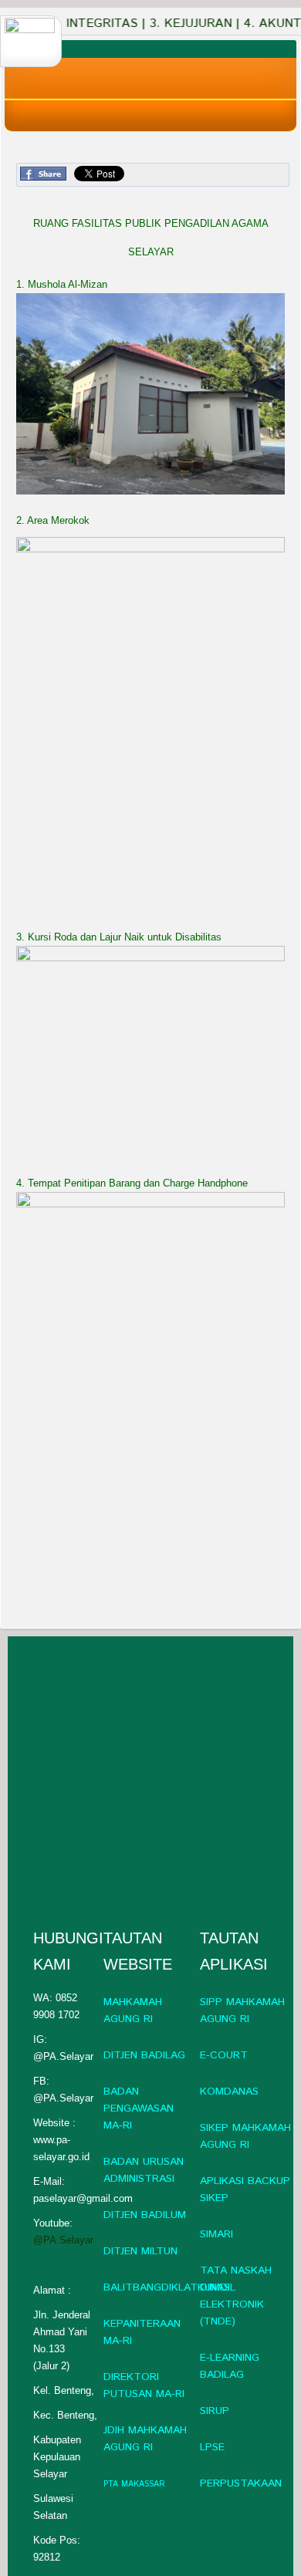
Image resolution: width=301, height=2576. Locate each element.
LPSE (212, 2447)
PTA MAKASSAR (134, 2484)
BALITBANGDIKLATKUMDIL (169, 2287)
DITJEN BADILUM (145, 2215)
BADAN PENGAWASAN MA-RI (139, 2108)
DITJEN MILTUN (140, 2251)
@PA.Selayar (63, 2240)
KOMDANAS (229, 2092)
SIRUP (215, 2411)
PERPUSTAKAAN (241, 2483)
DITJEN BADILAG (144, 2055)
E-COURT (224, 2055)
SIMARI (216, 2234)
